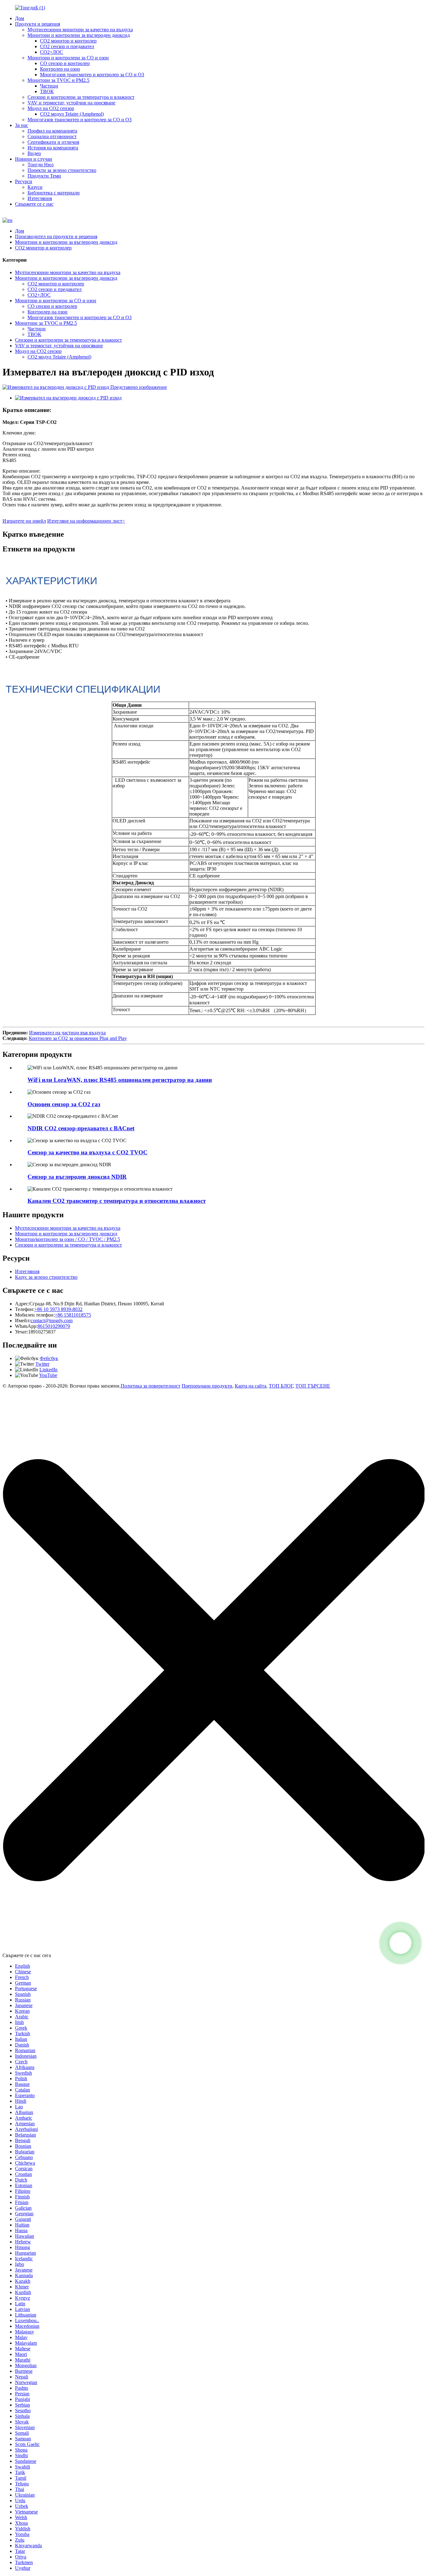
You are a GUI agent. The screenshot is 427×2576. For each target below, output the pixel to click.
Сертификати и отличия (53, 142)
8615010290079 (54, 1326)
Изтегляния (40, 198)
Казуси (35, 187)
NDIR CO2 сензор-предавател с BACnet (81, 1128)
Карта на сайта (251, 1386)
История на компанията (53, 148)
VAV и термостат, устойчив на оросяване (71, 103)
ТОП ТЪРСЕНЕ (313, 1386)
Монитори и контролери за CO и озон (68, 58)
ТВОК (47, 91)
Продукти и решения (38, 24)
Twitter (42, 1364)
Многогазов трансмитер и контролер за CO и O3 (92, 75)
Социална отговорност (52, 136)
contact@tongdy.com (52, 1321)
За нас (22, 125)
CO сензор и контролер (65, 63)
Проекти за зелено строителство (62, 170)
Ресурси (24, 181)
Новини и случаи (34, 159)
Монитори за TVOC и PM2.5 (58, 80)
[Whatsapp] (400, 1943)
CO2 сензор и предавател (67, 46)
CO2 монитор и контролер (68, 41)
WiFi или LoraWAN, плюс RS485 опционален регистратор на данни (120, 1080)
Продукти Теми (44, 176)
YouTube (48, 1375)
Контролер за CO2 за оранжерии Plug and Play (78, 1038)
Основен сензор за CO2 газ (64, 1104)
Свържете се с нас (34, 204)
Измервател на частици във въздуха (67, 1033)
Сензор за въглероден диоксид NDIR (77, 1177)
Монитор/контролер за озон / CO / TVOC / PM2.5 (68, 1239)
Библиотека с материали (54, 193)
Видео (34, 153)
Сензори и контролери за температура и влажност (81, 97)
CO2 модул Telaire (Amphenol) (72, 114)
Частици (49, 86)
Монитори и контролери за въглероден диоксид (79, 35)
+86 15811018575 (73, 1315)
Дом (20, 18)
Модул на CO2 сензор (51, 108)
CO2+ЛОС (52, 52)
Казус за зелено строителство (46, 1277)
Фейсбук (49, 1358)
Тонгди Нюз (40, 165)
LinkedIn (48, 1370)
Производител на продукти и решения (56, 236)
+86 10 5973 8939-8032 (58, 1309)
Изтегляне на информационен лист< (86, 521)
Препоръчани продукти (207, 1386)
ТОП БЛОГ (281, 1386)
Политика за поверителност (151, 1386)
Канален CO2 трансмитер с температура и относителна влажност (117, 1201)
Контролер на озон (60, 69)
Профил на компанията (52, 131)
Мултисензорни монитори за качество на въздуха (80, 30)
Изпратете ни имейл (24, 521)
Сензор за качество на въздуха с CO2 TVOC (88, 1152)
